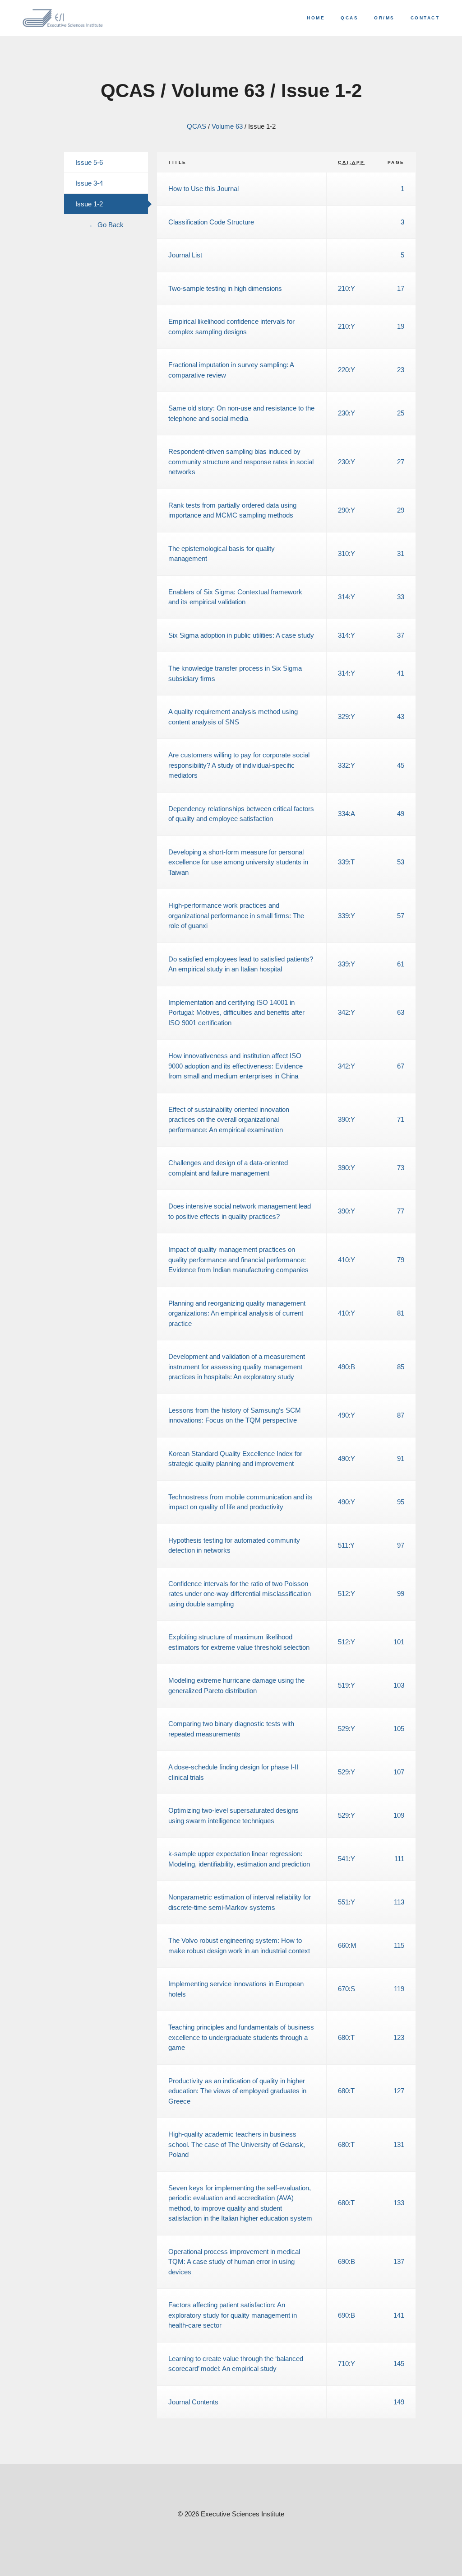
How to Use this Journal (203, 189)
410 (343, 1260)
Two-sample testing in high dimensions (225, 288)
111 (399, 1859)
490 (343, 1367)
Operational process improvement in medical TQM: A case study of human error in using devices (234, 2262)
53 (401, 862)
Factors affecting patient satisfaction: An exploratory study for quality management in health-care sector (233, 2315)
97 (401, 1545)
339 (343, 862)
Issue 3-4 (89, 183)
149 (399, 2402)
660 (343, 1945)
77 (401, 1211)
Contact (425, 18)
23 (401, 370)
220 (343, 370)
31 (401, 553)
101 (399, 1642)
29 (401, 510)
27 (401, 462)
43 (401, 716)
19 (401, 326)
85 (401, 1367)
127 (399, 2091)
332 (343, 765)
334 (343, 814)
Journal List (185, 255)
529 (343, 1729)
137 (399, 2261)
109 (399, 1815)
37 (401, 635)
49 (401, 814)
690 (343, 2261)
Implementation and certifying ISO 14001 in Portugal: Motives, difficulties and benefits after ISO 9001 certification (236, 1013)
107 (399, 1772)
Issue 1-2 (89, 204)
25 (401, 413)
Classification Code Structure (211, 222)
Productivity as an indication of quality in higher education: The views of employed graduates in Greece (237, 2091)
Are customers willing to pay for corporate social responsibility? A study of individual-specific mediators (239, 765)
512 (343, 1594)
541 (343, 1859)
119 (399, 1989)
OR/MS (384, 18)
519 (343, 1685)
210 (343, 288)
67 (401, 1066)
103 (399, 1685)
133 (399, 2203)
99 (401, 1594)
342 (343, 1012)
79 (401, 1260)
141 (399, 2315)
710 (343, 2364)
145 (399, 2364)
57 (401, 916)
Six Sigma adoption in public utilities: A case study (241, 635)
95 (401, 1502)
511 (343, 1545)
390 (343, 1119)
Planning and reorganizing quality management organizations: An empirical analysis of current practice (237, 1313)
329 (343, 716)
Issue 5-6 (89, 162)
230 (343, 413)
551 (343, 1902)
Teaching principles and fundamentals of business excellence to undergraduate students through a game (241, 2037)
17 (401, 288)
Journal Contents (193, 2402)
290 (343, 510)
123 (399, 2037)
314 (343, 597)
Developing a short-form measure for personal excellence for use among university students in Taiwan (238, 862)
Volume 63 (227, 126)
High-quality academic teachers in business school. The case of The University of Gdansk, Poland (237, 2144)
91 (401, 1458)
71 (401, 1119)
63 (401, 1012)
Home (316, 18)
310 (343, 553)
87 (401, 1415)
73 (401, 1168)
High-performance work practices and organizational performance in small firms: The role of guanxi (236, 915)
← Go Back (106, 225)
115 (399, 1945)
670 (343, 1989)
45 (401, 765)
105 (399, 1729)
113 (399, 1902)
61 (401, 964)
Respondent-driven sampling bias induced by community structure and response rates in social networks (241, 462)
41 (401, 673)
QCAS (349, 18)
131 (399, 2144)
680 (343, 2037)
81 (401, 1313)
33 (401, 597)
